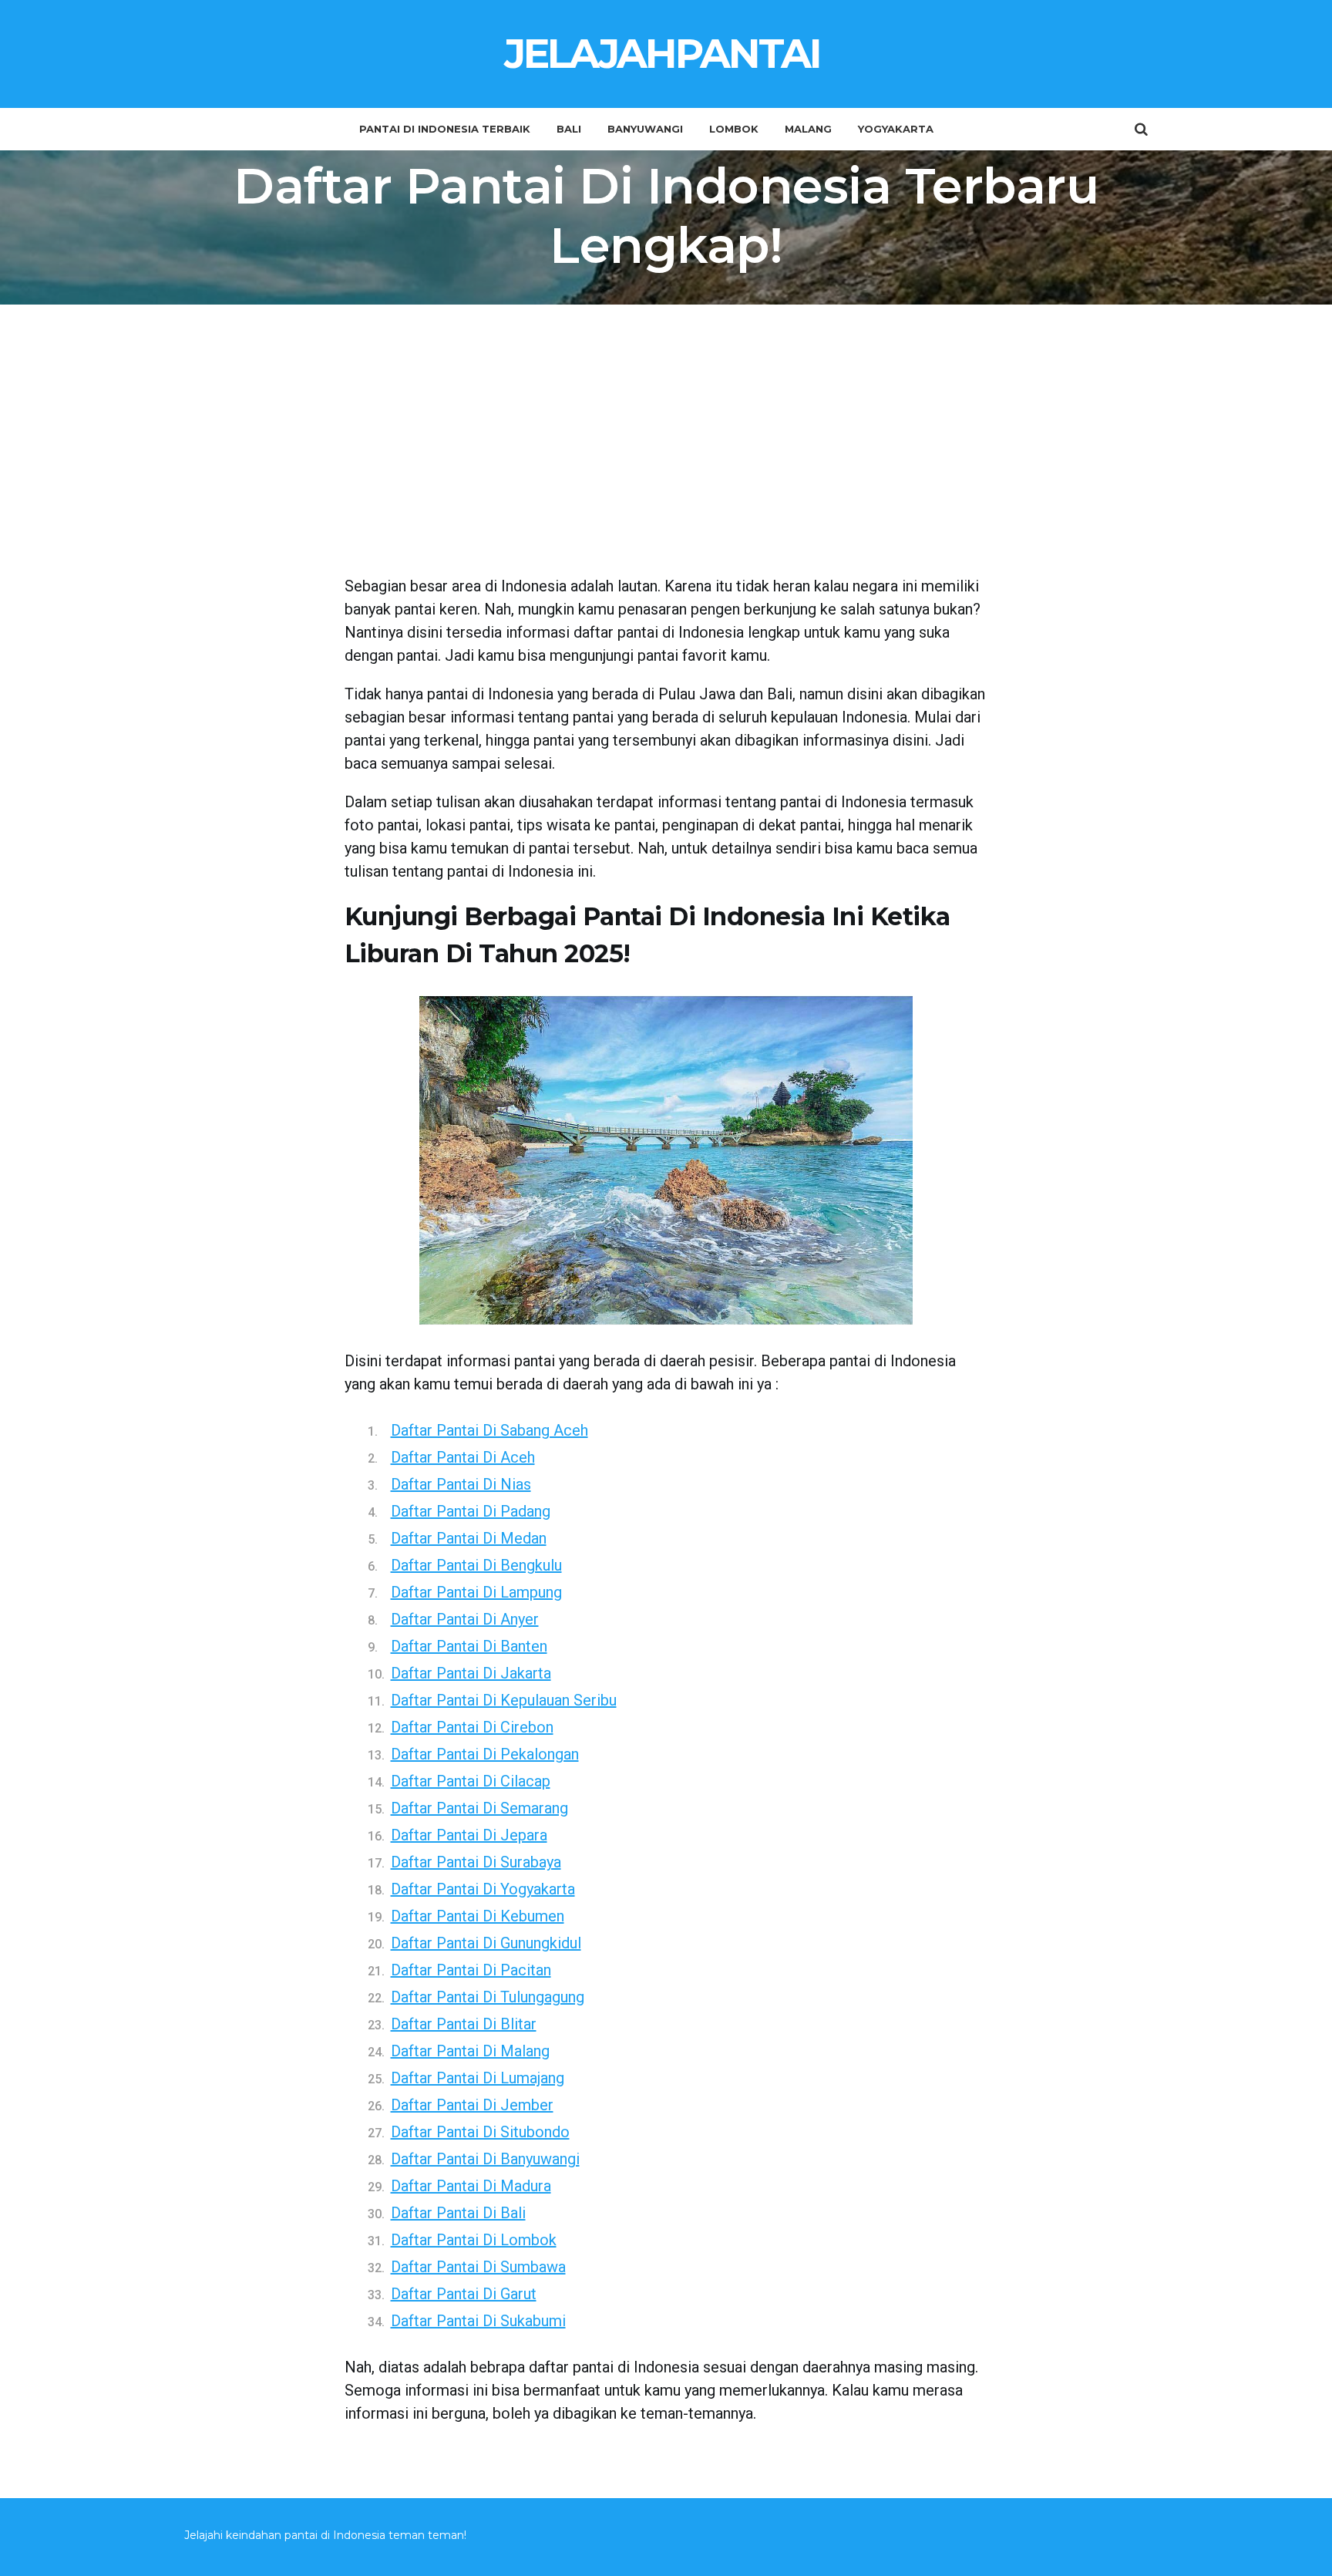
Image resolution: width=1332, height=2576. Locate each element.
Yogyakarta (896, 129)
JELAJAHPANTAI (662, 54)
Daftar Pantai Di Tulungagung (488, 1997)
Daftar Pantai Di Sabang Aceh (489, 1430)
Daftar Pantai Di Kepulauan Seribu (504, 1700)
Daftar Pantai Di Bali (458, 2213)
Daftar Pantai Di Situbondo (480, 2132)
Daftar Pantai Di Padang (471, 1511)
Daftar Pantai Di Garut (464, 2294)
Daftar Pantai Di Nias (461, 1484)
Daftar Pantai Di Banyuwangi (485, 2159)
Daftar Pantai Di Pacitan (471, 1970)
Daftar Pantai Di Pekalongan (485, 1754)
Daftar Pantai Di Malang (470, 2051)
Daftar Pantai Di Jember (472, 2105)
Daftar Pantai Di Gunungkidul (486, 1943)
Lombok (734, 129)
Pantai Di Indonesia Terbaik (445, 129)
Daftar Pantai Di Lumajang (478, 2078)
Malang (808, 129)
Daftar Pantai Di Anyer (465, 1619)
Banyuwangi (645, 129)
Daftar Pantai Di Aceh (463, 1457)
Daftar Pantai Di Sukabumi (478, 2321)
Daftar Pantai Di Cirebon (472, 1727)
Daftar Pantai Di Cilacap (471, 1781)
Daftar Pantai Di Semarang (479, 1808)
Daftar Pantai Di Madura (471, 2186)
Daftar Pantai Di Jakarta (471, 1673)
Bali (569, 129)
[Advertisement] (666, 451)
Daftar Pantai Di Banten (469, 1646)
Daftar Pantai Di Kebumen (478, 1916)
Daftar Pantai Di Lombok (474, 2240)
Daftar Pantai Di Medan (469, 1538)
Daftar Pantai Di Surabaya (476, 1862)
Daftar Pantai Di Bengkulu (476, 1565)
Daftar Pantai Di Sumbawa (478, 2267)
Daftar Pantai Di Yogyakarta (483, 1889)
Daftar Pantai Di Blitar (464, 2024)
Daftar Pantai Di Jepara (469, 1835)
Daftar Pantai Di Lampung (476, 1592)
